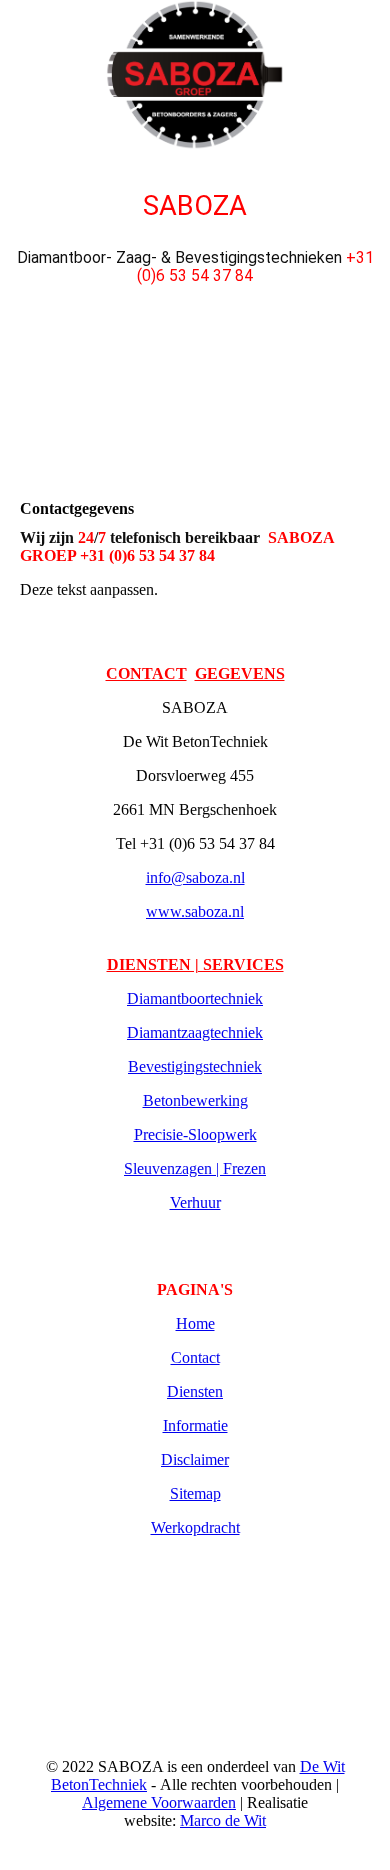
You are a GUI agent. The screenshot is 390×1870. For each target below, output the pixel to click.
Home (195, 1323)
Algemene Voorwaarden (159, 1802)
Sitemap (195, 1493)
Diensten (195, 1391)
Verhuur (195, 1202)
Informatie (195, 1425)
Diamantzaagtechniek (195, 1032)
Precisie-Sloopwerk (195, 1134)
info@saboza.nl (195, 877)
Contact (195, 1357)
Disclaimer (195, 1459)
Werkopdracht (195, 1527)
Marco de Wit (223, 1820)
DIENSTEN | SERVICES (195, 964)
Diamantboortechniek (195, 998)
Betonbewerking (195, 1100)
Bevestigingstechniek (195, 1066)
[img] (195, 75)
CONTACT (146, 673)
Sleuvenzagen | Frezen (195, 1168)
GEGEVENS (240, 673)
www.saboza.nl (195, 911)
